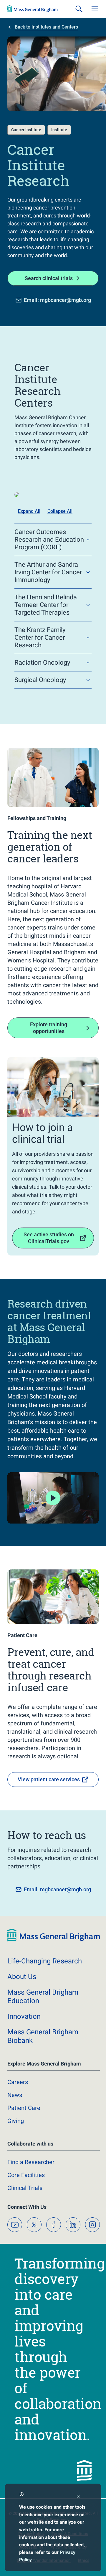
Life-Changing (45, 1961)
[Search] (79, 9)
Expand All (29, 511)
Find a (31, 2162)
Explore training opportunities (49, 1028)
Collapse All (60, 511)
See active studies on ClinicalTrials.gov (49, 1238)
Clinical (25, 2188)
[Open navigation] (95, 9)
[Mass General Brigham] (32, 9)
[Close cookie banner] (78, 2497)
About (22, 1977)
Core (26, 2175)
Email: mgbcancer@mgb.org (57, 300)
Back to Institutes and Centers (46, 27)
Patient (24, 2108)
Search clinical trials (49, 278)
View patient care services (49, 1779)
